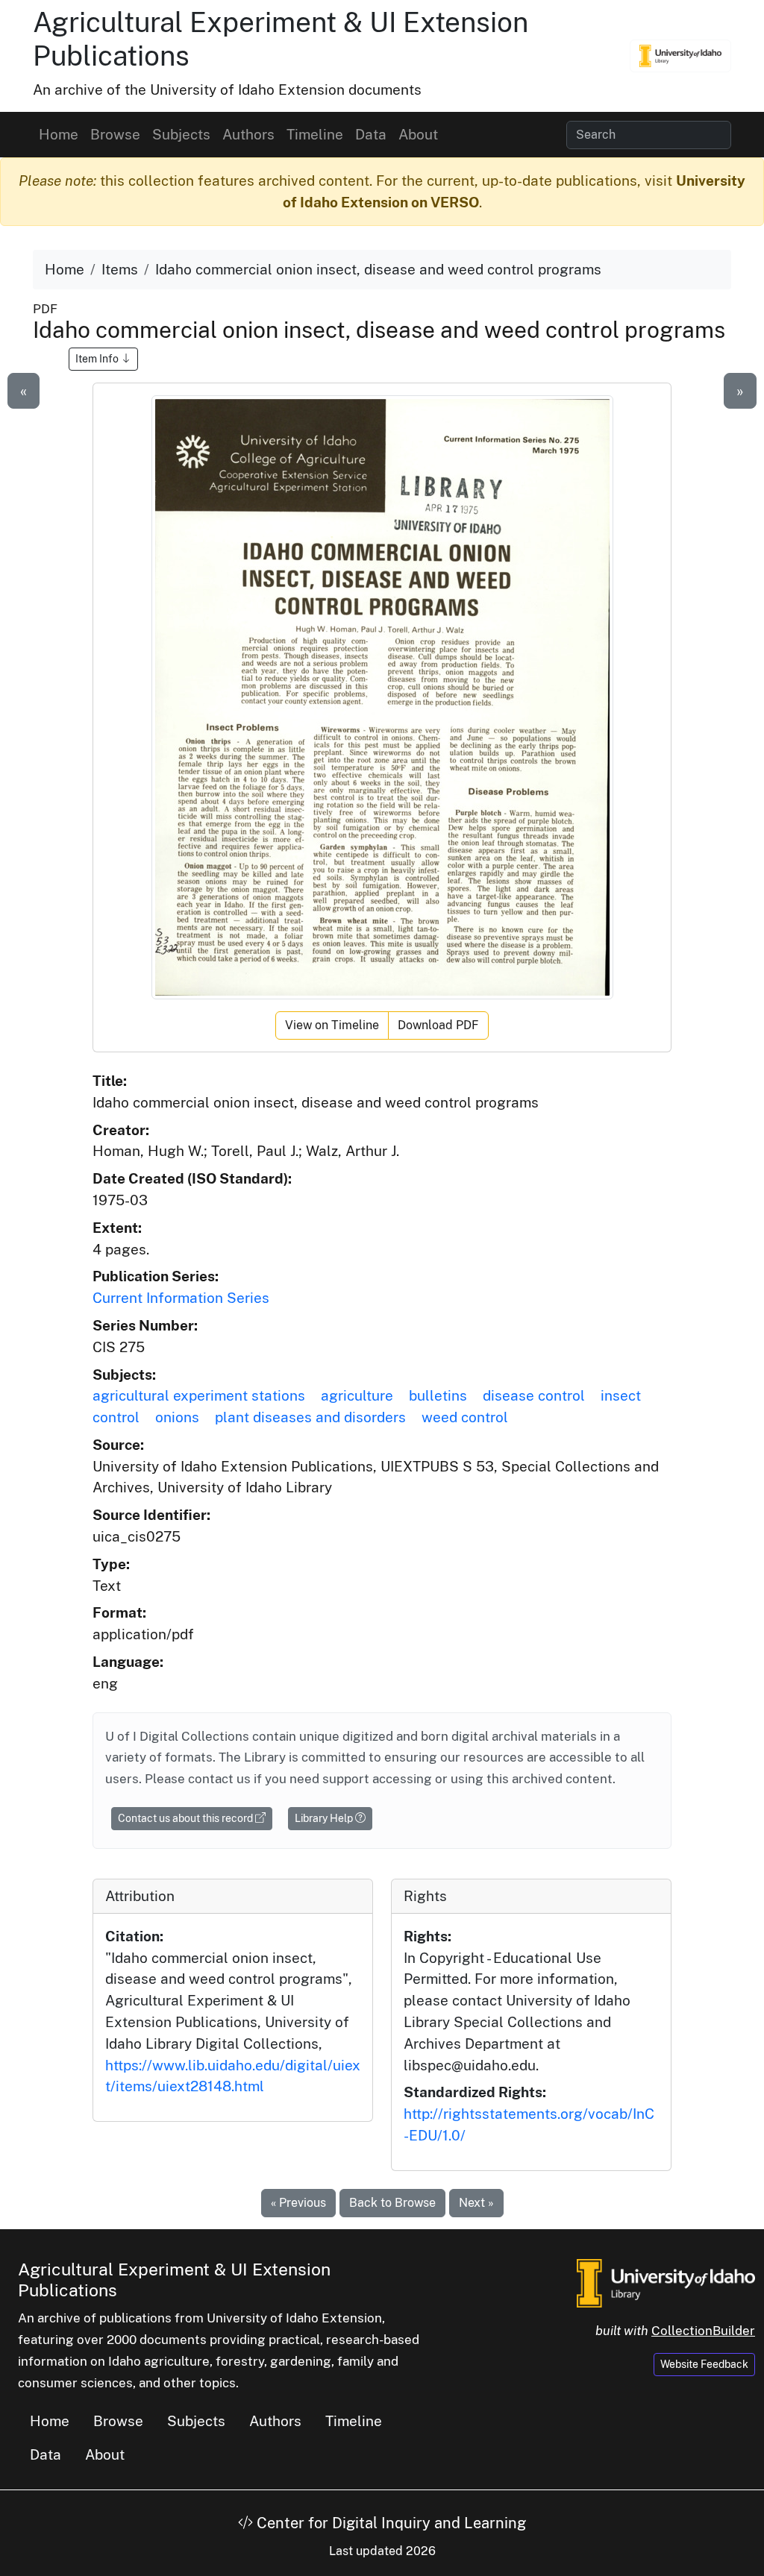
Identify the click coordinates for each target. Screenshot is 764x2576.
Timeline (315, 134)
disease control (534, 1395)
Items (120, 269)
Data (371, 134)
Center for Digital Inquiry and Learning (389, 2523)
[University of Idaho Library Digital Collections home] (666, 2281)
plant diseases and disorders (310, 1417)
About (418, 134)
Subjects (181, 134)
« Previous (298, 2203)
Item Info (98, 359)
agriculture (357, 1395)
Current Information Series (181, 1298)
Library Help (325, 1818)
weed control (465, 1417)
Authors (248, 134)
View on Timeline (332, 1025)
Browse (115, 134)
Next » (476, 2203)
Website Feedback (704, 2364)
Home (59, 134)
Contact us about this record (187, 1818)
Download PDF (438, 1025)
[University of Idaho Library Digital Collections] (680, 56)
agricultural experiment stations (199, 1395)
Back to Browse (392, 2203)
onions (177, 1417)
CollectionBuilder (703, 2331)
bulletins (438, 1395)
